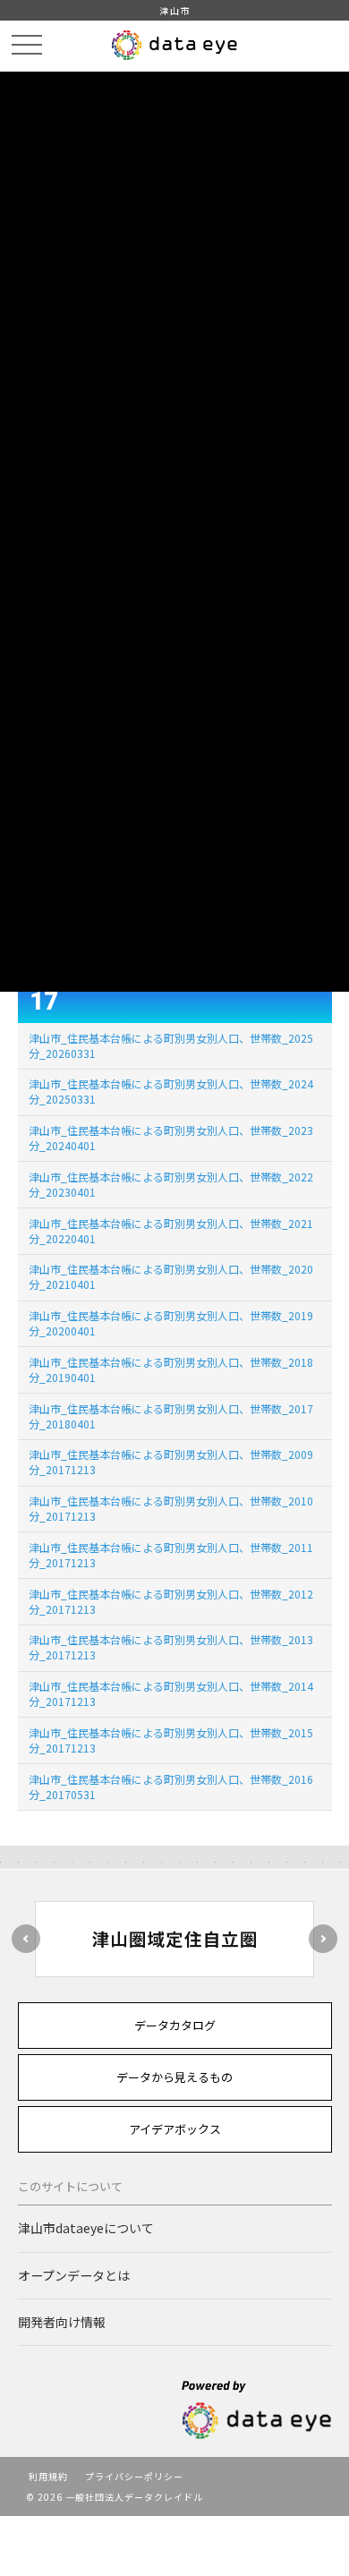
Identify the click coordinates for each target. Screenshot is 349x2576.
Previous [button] (26, 1939)
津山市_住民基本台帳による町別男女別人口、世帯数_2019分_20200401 (171, 1323)
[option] (175, 1939)
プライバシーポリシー (134, 2476)
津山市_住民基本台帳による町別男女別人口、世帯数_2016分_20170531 (171, 1787)
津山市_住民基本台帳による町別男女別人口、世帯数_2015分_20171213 (171, 1740)
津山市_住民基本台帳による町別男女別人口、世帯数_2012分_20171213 (171, 1601)
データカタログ (175, 2025)
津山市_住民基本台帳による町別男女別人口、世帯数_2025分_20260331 (171, 1045)
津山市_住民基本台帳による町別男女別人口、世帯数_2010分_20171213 (171, 1508)
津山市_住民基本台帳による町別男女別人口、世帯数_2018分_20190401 (171, 1369)
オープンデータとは (74, 2275)
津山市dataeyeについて (86, 2228)
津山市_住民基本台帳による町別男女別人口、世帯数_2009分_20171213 (171, 1462)
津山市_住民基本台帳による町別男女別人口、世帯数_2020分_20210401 (171, 1276)
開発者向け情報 (62, 2322)
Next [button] (323, 1939)
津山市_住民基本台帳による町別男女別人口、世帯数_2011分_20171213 (171, 1555)
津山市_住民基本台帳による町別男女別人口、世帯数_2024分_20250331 (171, 1091)
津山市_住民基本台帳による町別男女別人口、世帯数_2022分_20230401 (171, 1184)
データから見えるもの (174, 2077)
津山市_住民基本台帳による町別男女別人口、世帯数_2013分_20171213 (171, 1647)
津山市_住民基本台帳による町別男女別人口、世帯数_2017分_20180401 (171, 1416)
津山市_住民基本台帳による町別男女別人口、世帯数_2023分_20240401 (171, 1138)
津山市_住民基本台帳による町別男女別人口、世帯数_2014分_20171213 (171, 1693)
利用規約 (48, 2476)
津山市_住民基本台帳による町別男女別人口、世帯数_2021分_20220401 (171, 1231)
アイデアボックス (175, 2129)
